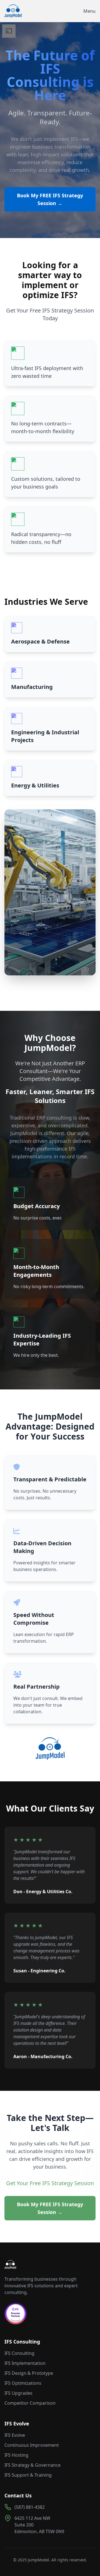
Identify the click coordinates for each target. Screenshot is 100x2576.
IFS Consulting (19, 2353)
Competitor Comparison (30, 2403)
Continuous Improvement (32, 2445)
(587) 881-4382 (30, 2507)
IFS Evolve (15, 2435)
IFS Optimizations (23, 2383)
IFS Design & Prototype (29, 2373)
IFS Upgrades (18, 2393)
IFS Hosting (16, 2455)
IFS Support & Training (28, 2475)
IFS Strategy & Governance (32, 2465)
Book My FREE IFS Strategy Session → (50, 199)
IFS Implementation (25, 2363)
